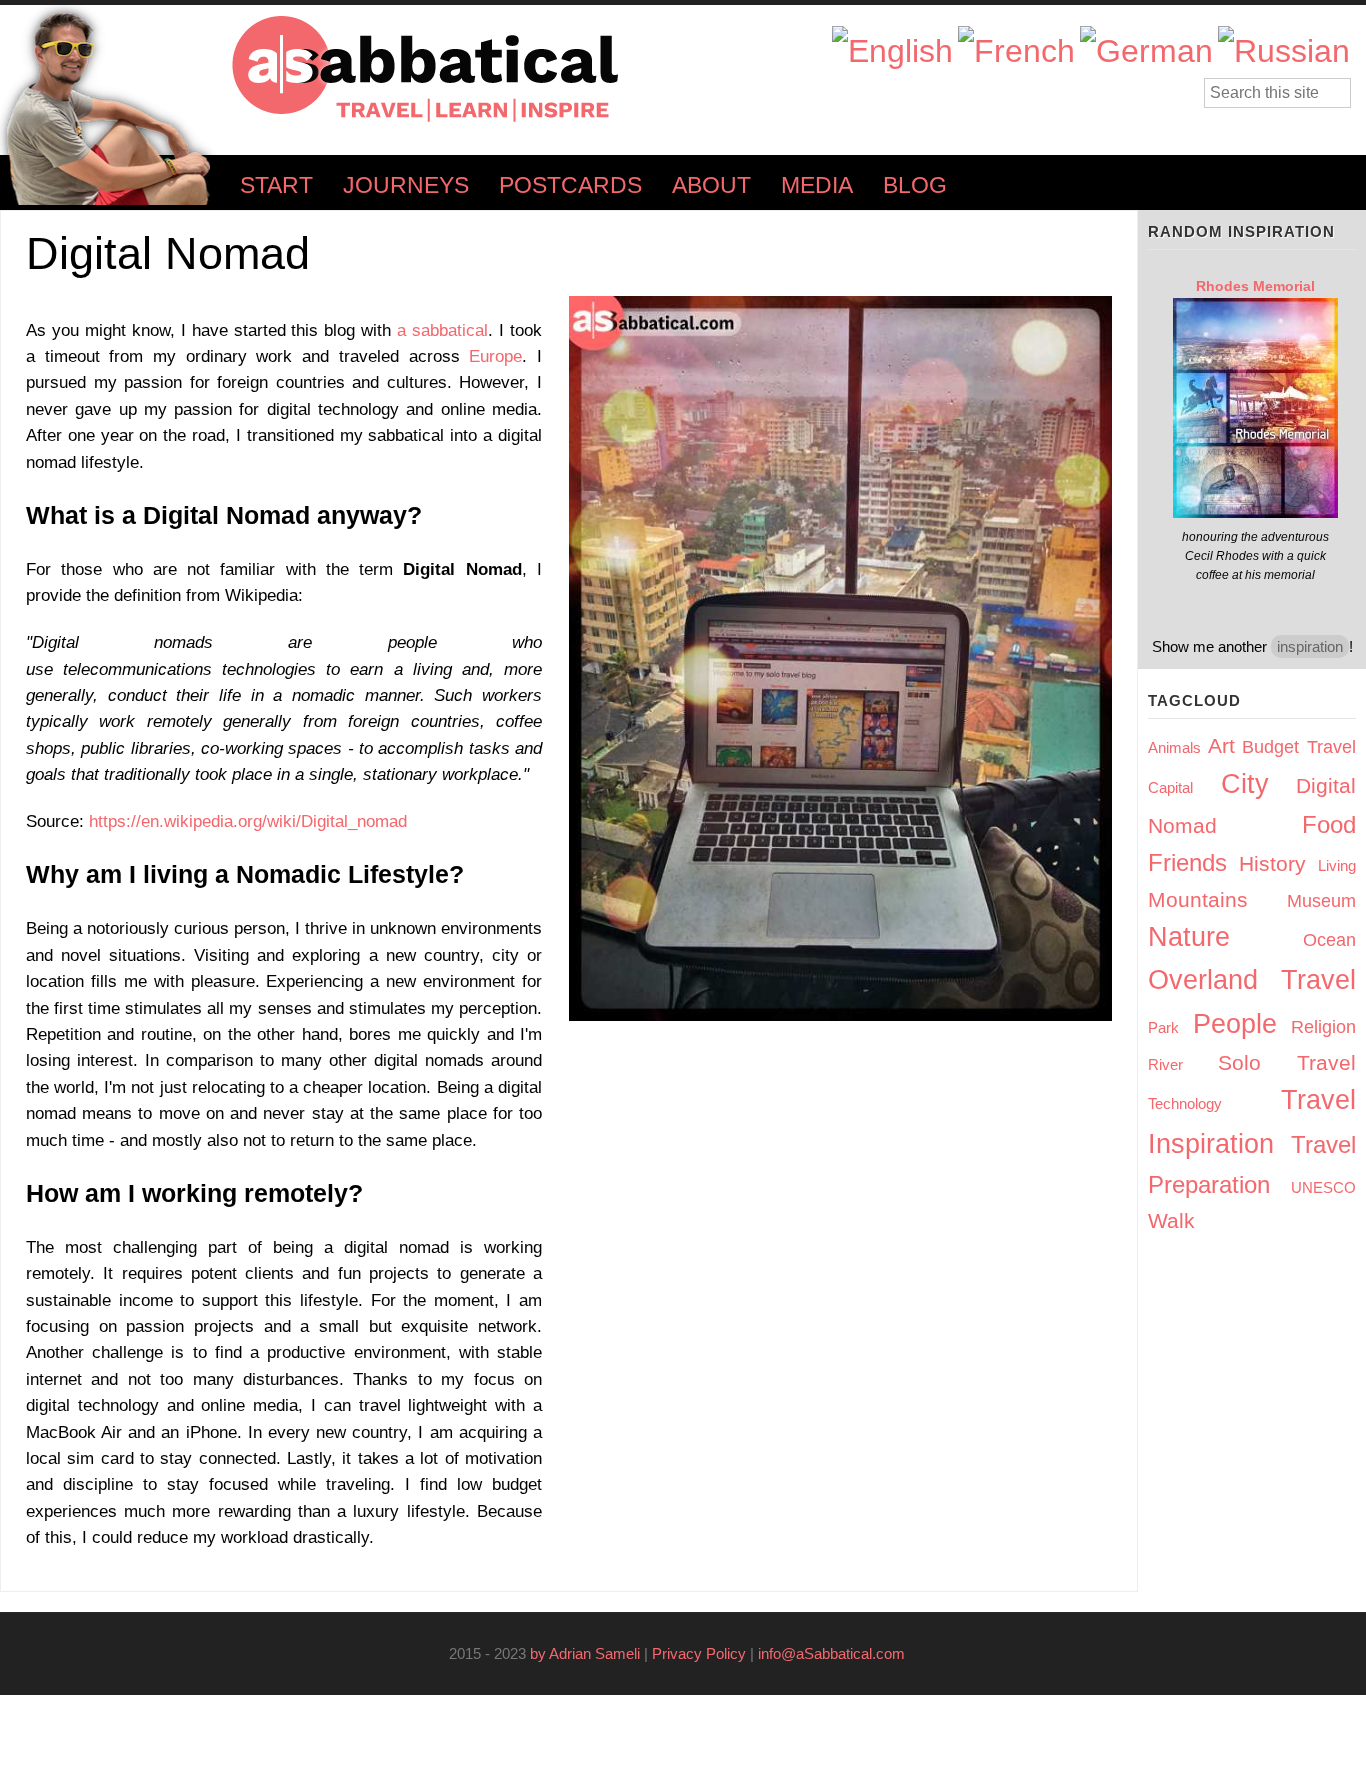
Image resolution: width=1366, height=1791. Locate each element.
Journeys (406, 185)
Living (1337, 865)
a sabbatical (442, 330)
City (1245, 784)
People (1235, 1024)
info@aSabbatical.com (837, 1653)
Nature (1189, 937)
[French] (1016, 51)
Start (276, 185)
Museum (1321, 901)
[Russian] (1284, 51)
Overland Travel (1252, 980)
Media (817, 185)
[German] (1146, 51)
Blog (915, 185)
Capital (1170, 787)
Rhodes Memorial (1255, 286)
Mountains (1198, 899)
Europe (495, 356)
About (711, 185)
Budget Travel (1299, 747)
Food (1329, 824)
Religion (1323, 1027)
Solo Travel (1287, 1062)
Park (1163, 1027)
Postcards (570, 185)
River (1165, 1064)
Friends (1187, 862)
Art (1221, 745)
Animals (1174, 747)
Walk (1171, 1220)
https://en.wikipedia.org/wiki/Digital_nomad (254, 821)
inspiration (1310, 646)
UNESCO (1323, 1187)
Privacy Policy (699, 1653)
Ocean (1329, 940)
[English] (892, 51)
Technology (1185, 1103)
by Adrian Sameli (585, 1653)
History (1272, 863)
